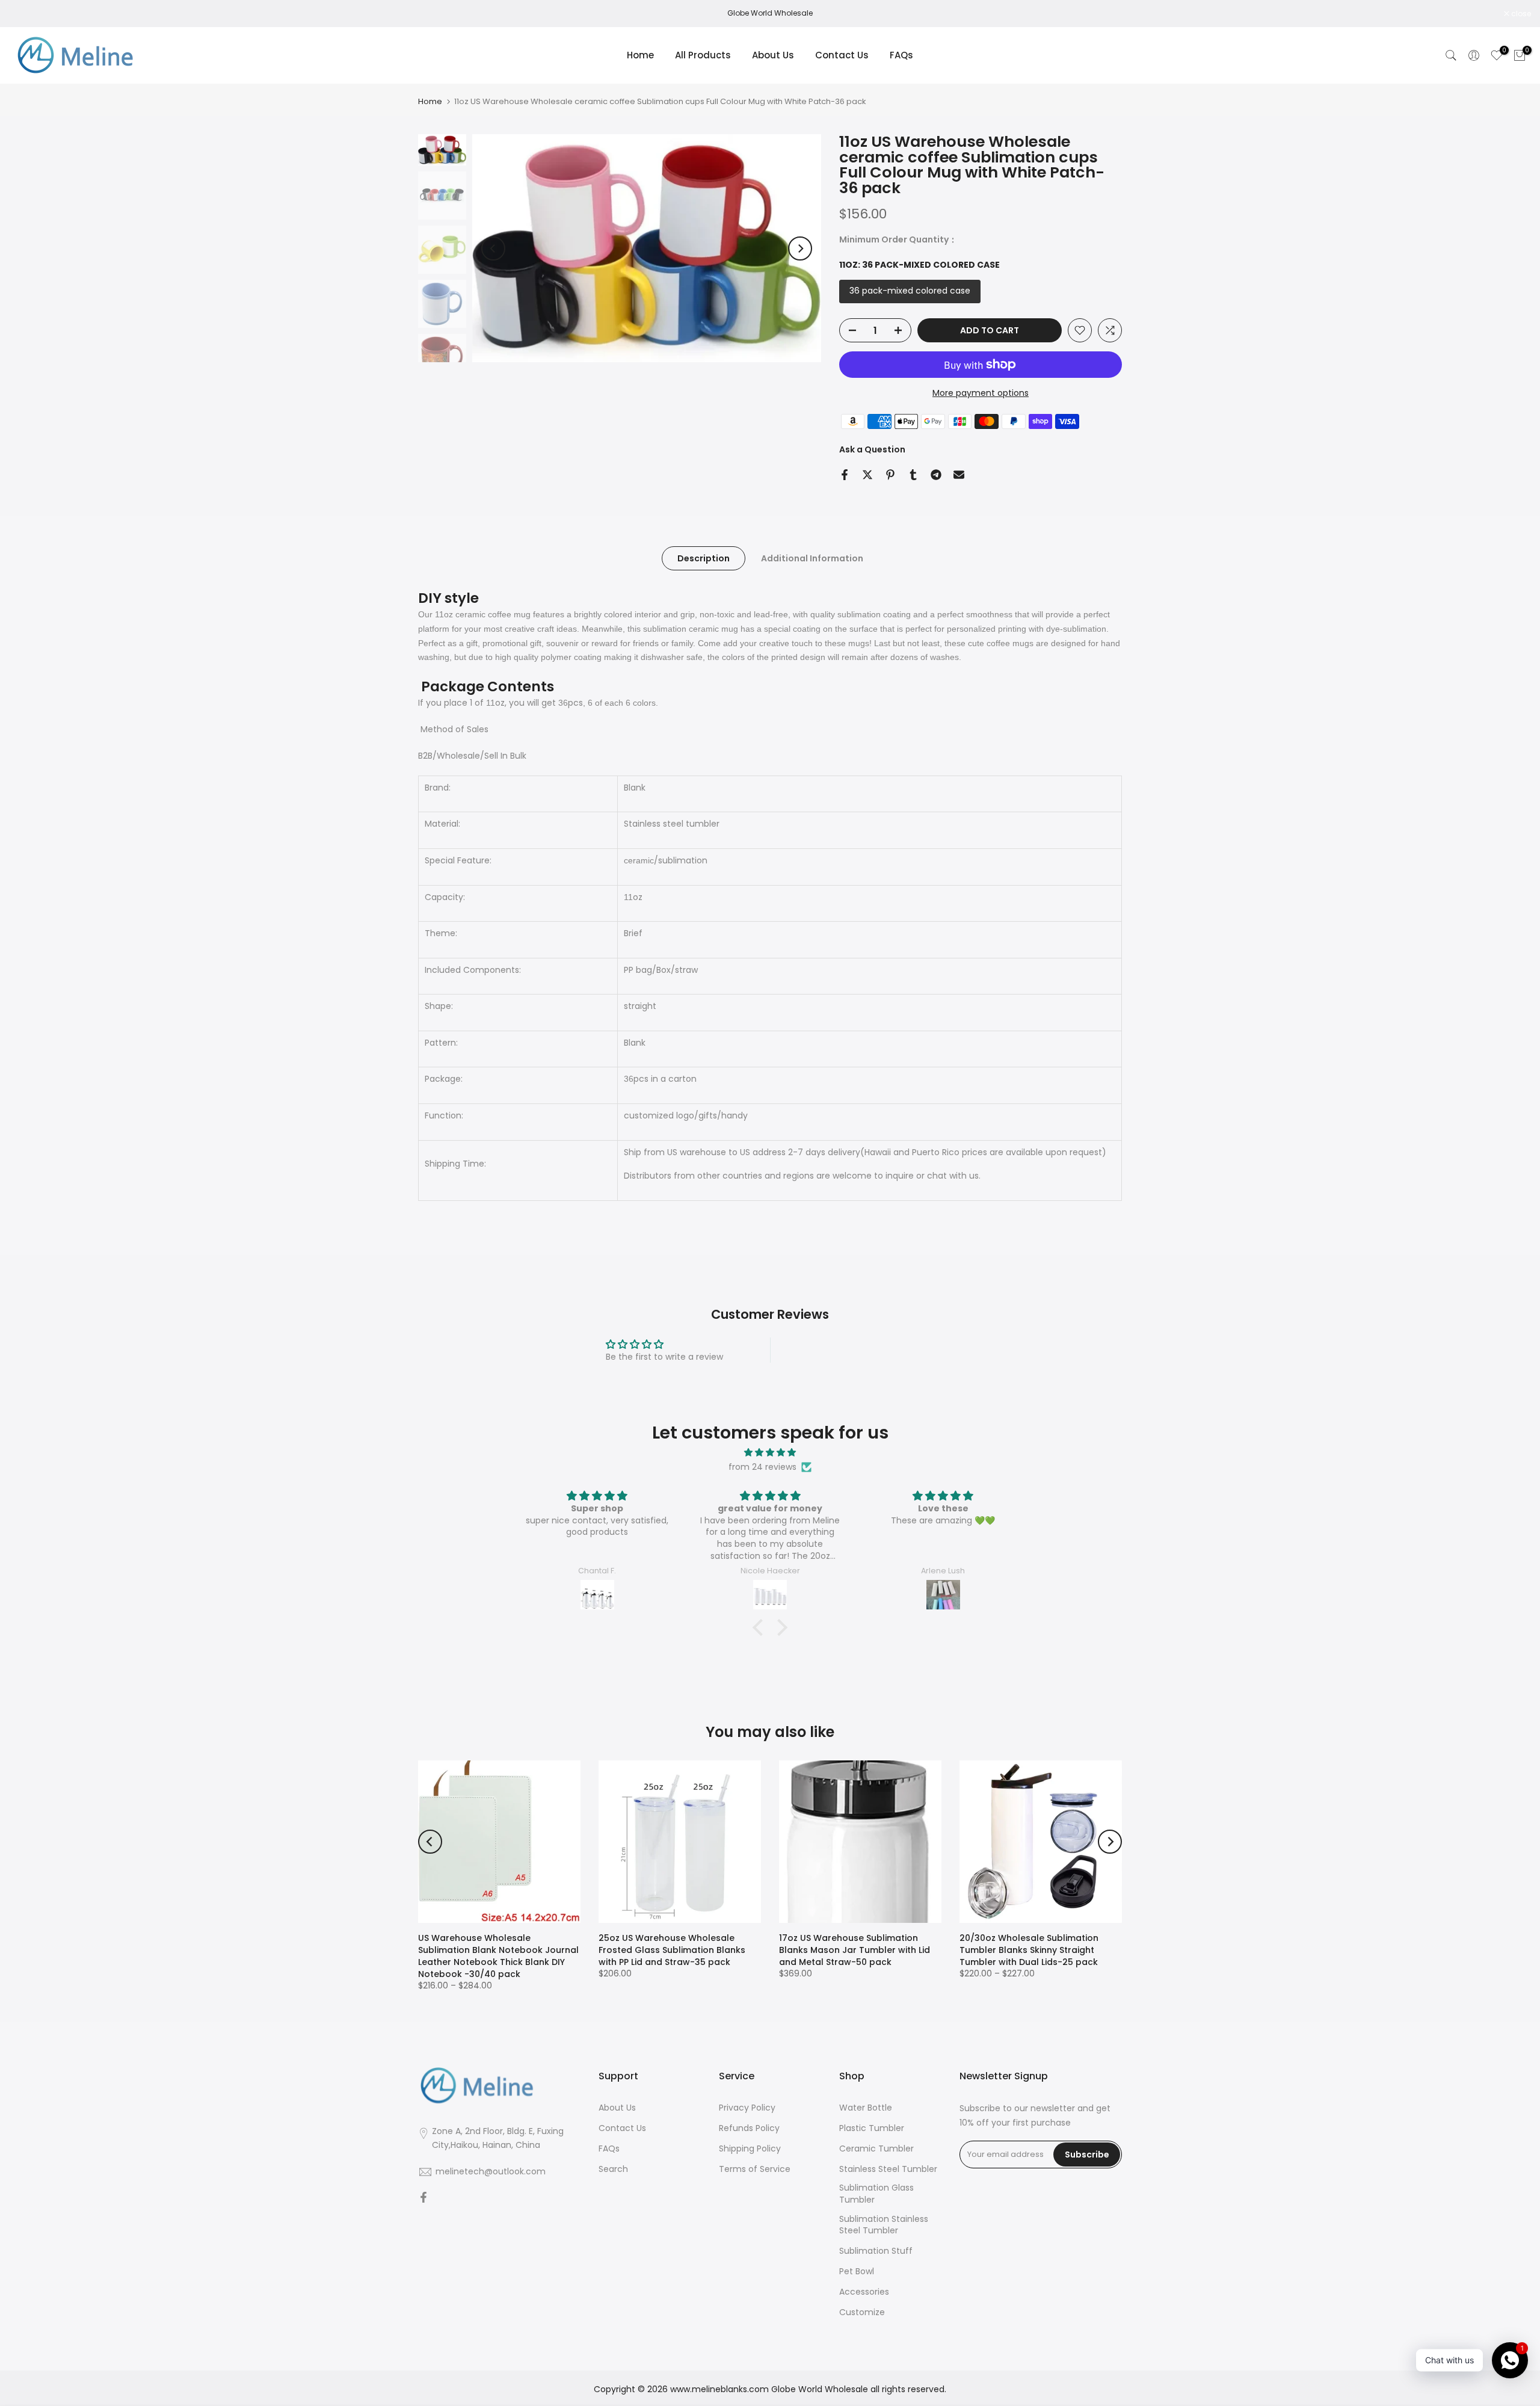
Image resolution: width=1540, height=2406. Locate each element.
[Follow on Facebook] (423, 2198)
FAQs (901, 55)
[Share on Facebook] (845, 475)
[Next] (800, 248)
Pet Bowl (857, 2272)
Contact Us (842, 55)
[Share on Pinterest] (890, 475)
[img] (770, 1453)
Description (704, 558)
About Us (773, 55)
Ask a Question (872, 449)
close (25, 14)
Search (613, 2169)
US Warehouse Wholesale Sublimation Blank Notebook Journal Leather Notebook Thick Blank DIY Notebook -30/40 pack (498, 1956)
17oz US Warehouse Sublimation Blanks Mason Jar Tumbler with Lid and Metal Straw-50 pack (855, 1950)
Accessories (864, 2292)
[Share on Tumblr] (913, 475)
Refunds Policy (749, 2128)
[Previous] (493, 248)
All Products (703, 55)
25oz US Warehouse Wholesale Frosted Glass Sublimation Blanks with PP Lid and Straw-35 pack (672, 1950)
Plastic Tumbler (872, 2128)
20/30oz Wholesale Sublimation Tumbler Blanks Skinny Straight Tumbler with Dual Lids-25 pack (1029, 1950)
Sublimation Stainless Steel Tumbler (884, 2225)
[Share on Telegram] (936, 475)
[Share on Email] (959, 475)
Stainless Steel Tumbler (888, 2169)
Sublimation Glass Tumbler (876, 2194)
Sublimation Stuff (876, 2251)
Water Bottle (866, 2108)
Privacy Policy (747, 2108)
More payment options (981, 393)
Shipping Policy (750, 2149)
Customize (862, 2312)
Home (640, 55)
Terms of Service (755, 2169)
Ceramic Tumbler (876, 2149)
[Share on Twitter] (867, 475)
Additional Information (812, 558)
